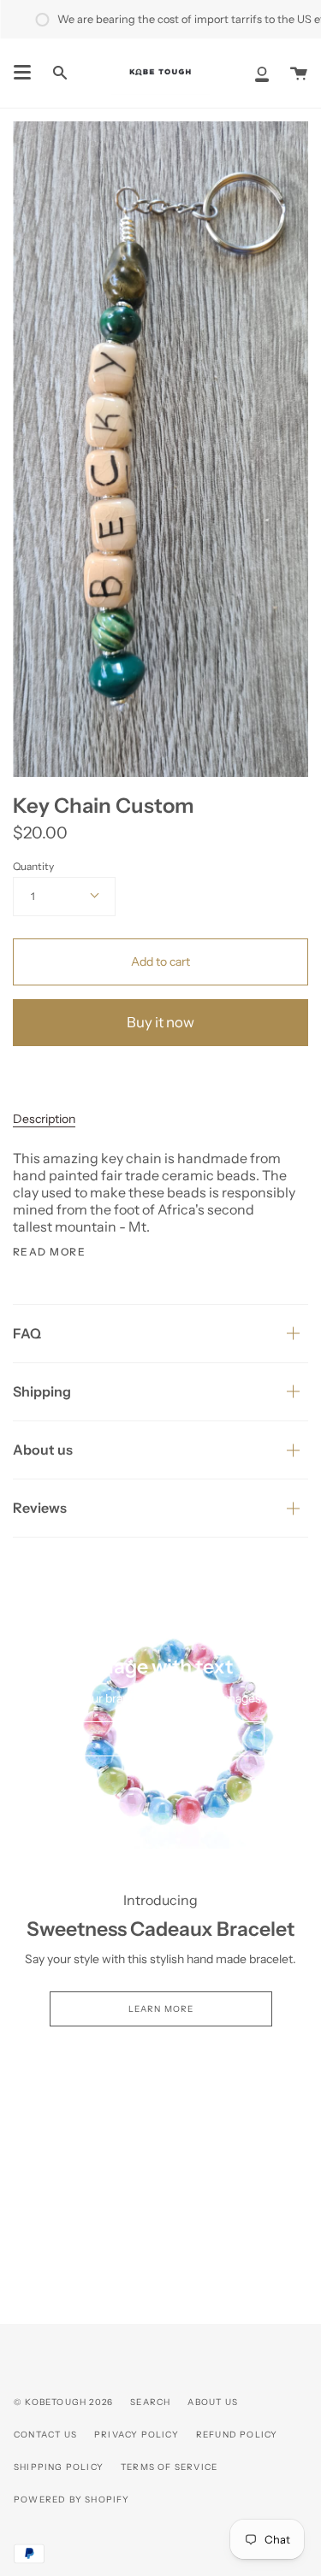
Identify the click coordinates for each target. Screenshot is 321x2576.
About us (43, 1450)
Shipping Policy (59, 2467)
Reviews (40, 1508)
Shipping (42, 1391)
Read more (49, 1252)
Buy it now (160, 1022)
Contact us (45, 2435)
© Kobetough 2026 (63, 2402)
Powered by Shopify (72, 2500)
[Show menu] (22, 73)
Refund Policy (237, 2435)
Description (44, 1119)
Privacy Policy (137, 2435)
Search (150, 2402)
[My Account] (262, 73)
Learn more (160, 2009)
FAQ (27, 1333)
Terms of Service (169, 2467)
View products (160, 1739)
